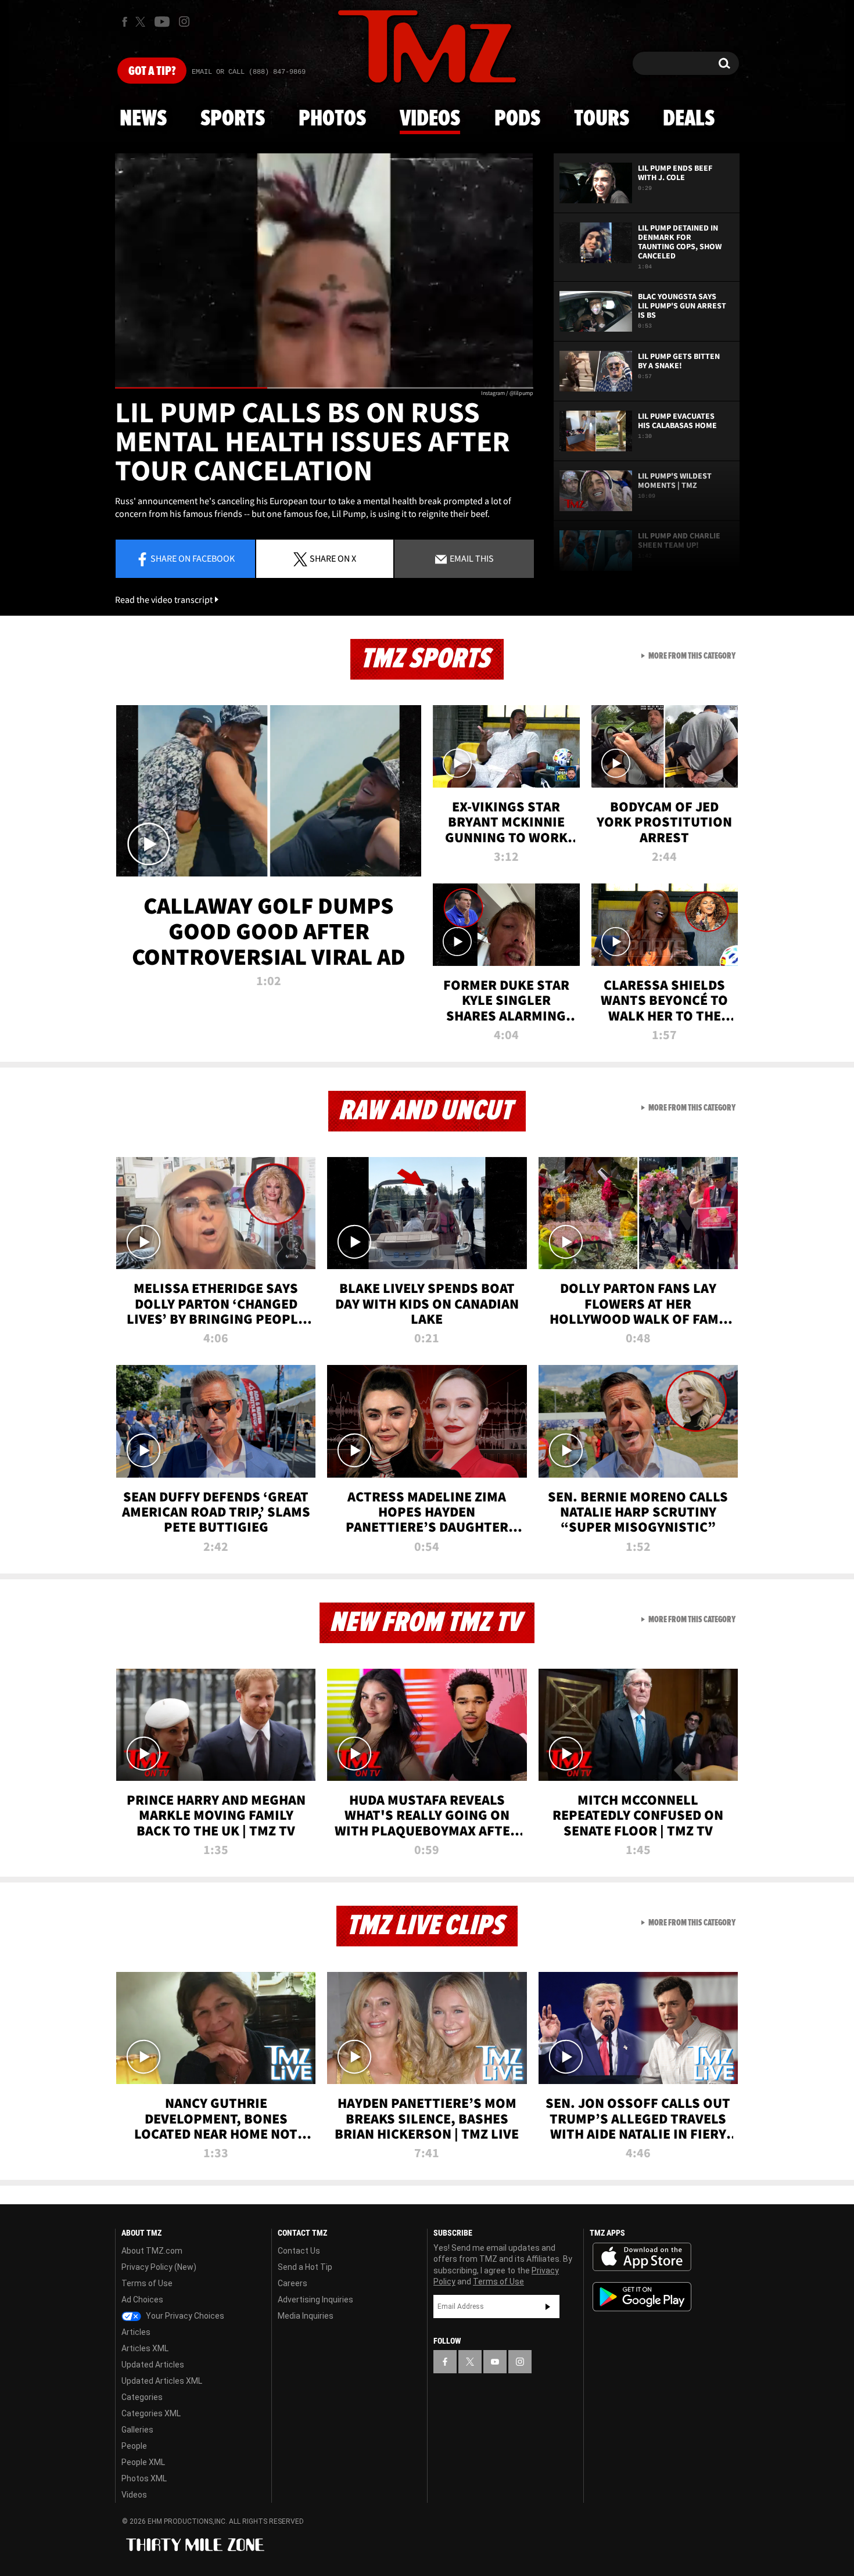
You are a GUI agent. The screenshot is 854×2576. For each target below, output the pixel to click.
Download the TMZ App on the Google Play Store (642, 2297)
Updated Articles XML (162, 2381)
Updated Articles (153, 2365)
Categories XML (151, 2413)
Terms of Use (147, 2283)
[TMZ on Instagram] (184, 21)
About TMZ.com (152, 2251)
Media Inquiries (306, 2316)
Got (152, 71)
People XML (143, 2462)
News (143, 119)
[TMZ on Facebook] (125, 22)
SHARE (333, 558)
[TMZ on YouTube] (495, 2362)
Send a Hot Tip (305, 2267)
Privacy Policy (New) (159, 2267)
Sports (233, 119)
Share (193, 558)
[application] (324, 271)
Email (471, 558)
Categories (142, 2397)
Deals (689, 119)
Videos (430, 119)
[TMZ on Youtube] (162, 21)
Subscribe (548, 2306)
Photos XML (144, 2478)
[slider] (324, 388)
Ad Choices (142, 2300)
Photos (332, 119)
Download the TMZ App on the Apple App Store (642, 2257)
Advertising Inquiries (315, 2300)
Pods (517, 119)
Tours (602, 119)
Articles (136, 2332)
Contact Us (299, 2251)
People (134, 2446)
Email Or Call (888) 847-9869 (249, 72)
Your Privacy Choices (184, 2316)
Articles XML (145, 2348)
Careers (293, 2283)
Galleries (137, 2430)
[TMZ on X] (142, 22)
